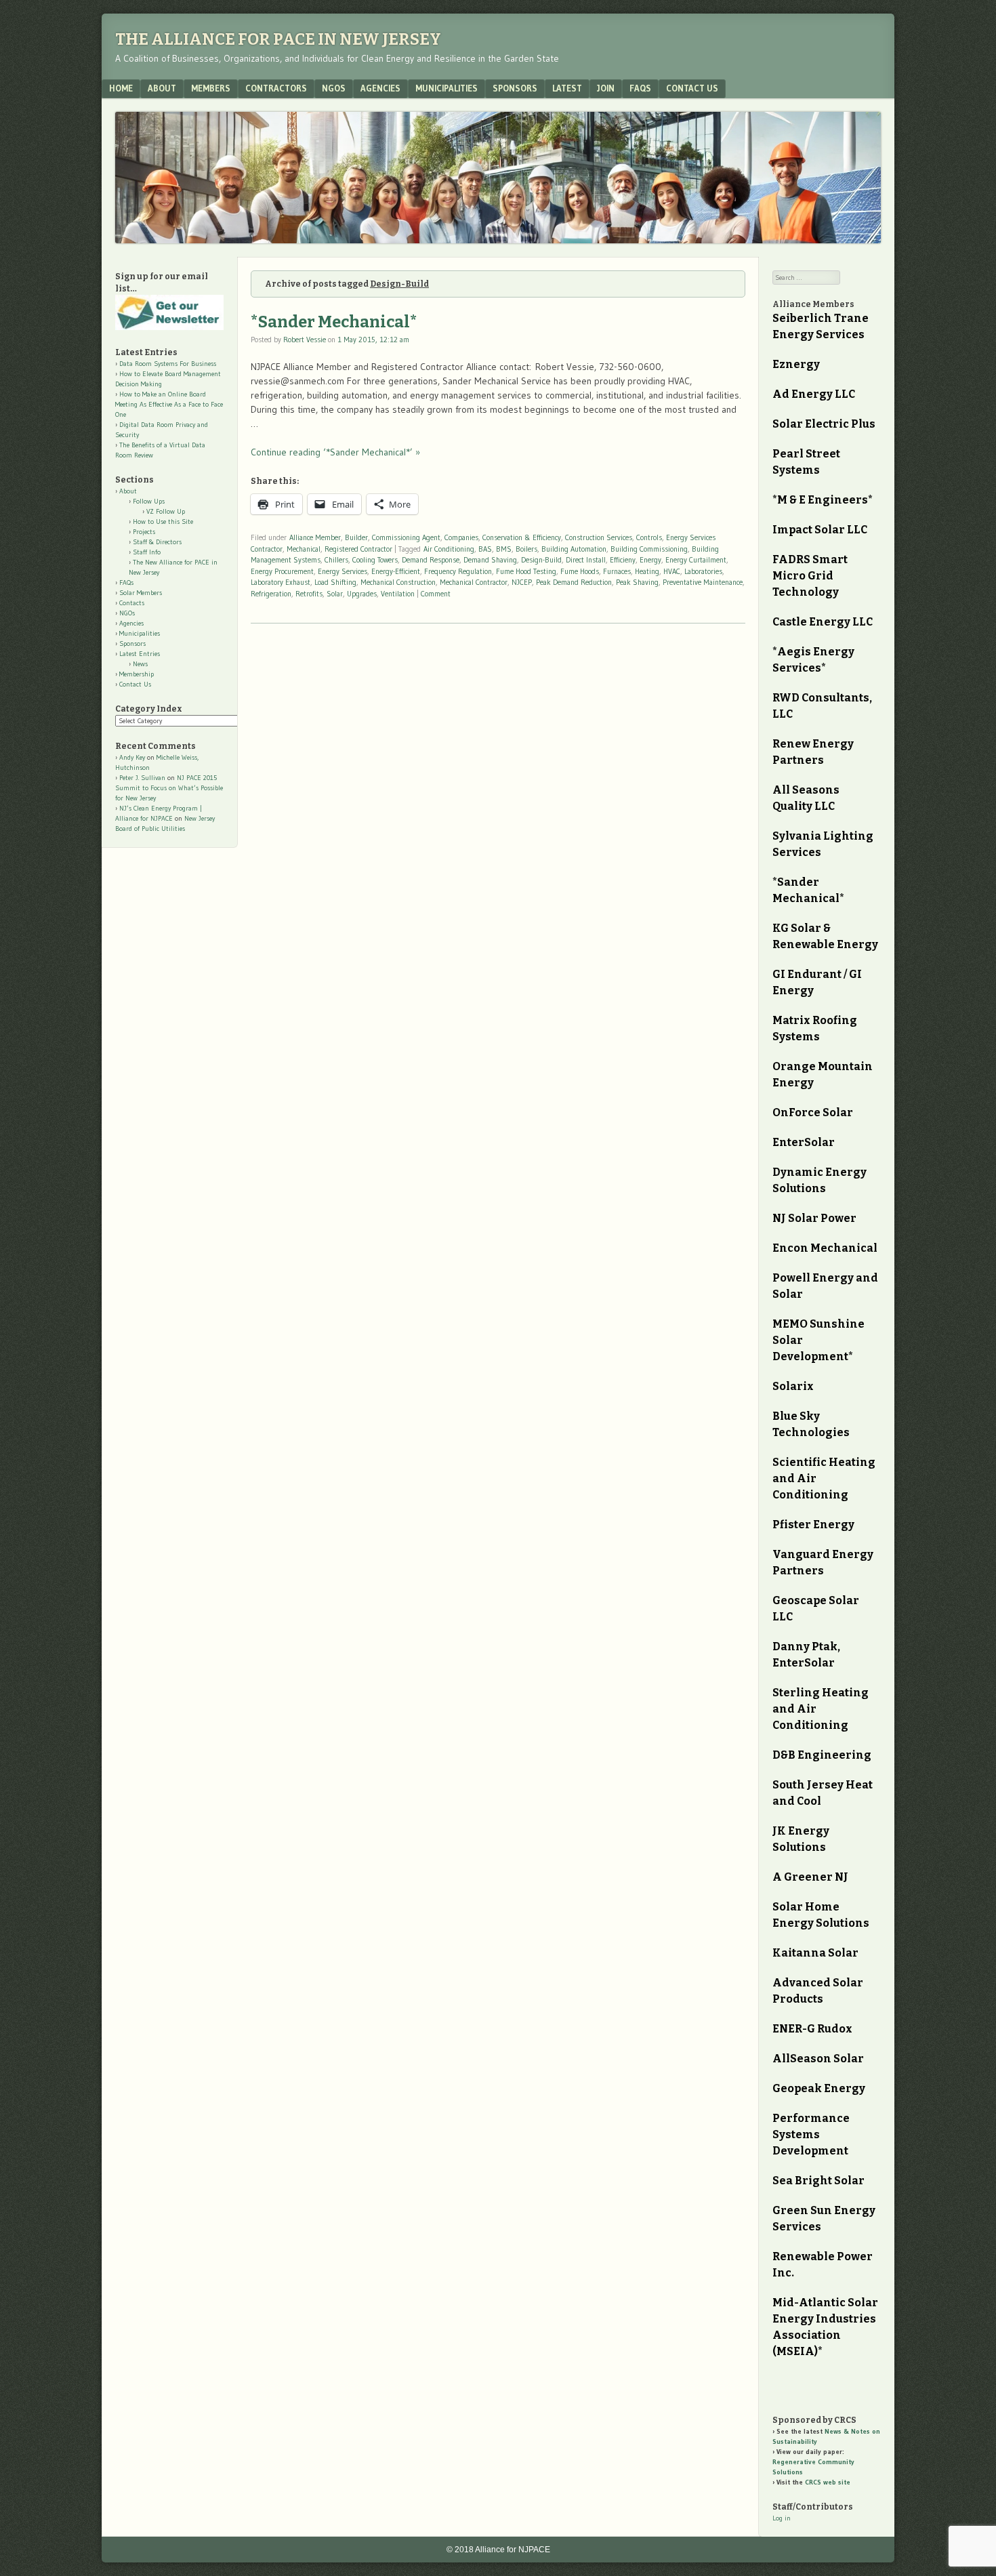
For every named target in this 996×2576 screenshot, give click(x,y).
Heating (647, 571)
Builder (356, 537)
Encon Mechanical (825, 1248)
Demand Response (431, 560)
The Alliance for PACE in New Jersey (278, 39)
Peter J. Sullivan (142, 778)
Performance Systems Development (811, 2134)
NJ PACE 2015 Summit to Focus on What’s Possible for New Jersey (169, 788)
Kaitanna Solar (815, 1953)
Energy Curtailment (696, 560)
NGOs (334, 88)
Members (211, 88)
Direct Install (586, 560)
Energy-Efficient (396, 571)
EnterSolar (804, 1142)
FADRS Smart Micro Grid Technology (810, 576)
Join (606, 88)
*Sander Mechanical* (334, 322)
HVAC (672, 571)
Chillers (336, 560)
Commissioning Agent (406, 537)
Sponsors (515, 88)
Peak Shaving (637, 582)
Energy (650, 560)
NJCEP (522, 582)
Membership (137, 674)
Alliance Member (315, 537)
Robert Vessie (305, 340)
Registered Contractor (358, 549)
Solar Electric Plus (824, 424)
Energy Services (343, 571)
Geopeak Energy (819, 2088)
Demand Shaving (490, 560)
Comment (436, 594)
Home (121, 88)
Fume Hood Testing (526, 571)
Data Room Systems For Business (168, 364)
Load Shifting (335, 582)
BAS (485, 549)
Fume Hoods (580, 571)
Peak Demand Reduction (574, 582)
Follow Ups (149, 501)
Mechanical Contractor (474, 582)
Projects (144, 532)
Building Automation (574, 549)
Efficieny (623, 560)
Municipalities (447, 88)
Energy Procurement (282, 571)
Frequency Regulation (458, 571)
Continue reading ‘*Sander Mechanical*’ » (335, 452)
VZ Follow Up (166, 511)
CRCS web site (828, 2482)
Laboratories (703, 571)
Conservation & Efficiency (522, 537)
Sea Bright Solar (818, 2181)
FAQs (640, 88)
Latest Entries (140, 654)
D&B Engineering (822, 1755)
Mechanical (304, 549)
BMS (504, 549)
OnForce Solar (813, 1112)
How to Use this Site (163, 522)
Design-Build (541, 560)
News (140, 664)
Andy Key (132, 757)
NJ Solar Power (814, 1218)
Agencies (380, 88)
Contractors (276, 88)
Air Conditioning (449, 549)
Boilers (526, 549)
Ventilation (398, 594)
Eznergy (796, 364)
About (162, 88)
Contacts (132, 603)
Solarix (793, 1386)
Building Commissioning (649, 549)
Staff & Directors (157, 542)
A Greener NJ (810, 1877)
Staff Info (147, 552)
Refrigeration (271, 594)
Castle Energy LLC (823, 622)
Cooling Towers (375, 560)
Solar (335, 594)
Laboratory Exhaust (281, 582)
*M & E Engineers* (823, 500)
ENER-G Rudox (812, 2029)
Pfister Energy (813, 1525)
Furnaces (617, 571)
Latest (567, 88)
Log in (782, 2518)
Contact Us (692, 88)
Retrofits (309, 594)
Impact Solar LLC (820, 530)
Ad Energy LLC (814, 394)
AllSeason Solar (818, 2059)
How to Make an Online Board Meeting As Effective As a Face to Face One (169, 404)
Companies (461, 537)
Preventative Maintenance (703, 582)
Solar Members (141, 593)
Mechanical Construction (398, 582)
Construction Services (599, 537)
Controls (649, 537)
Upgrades (362, 594)
